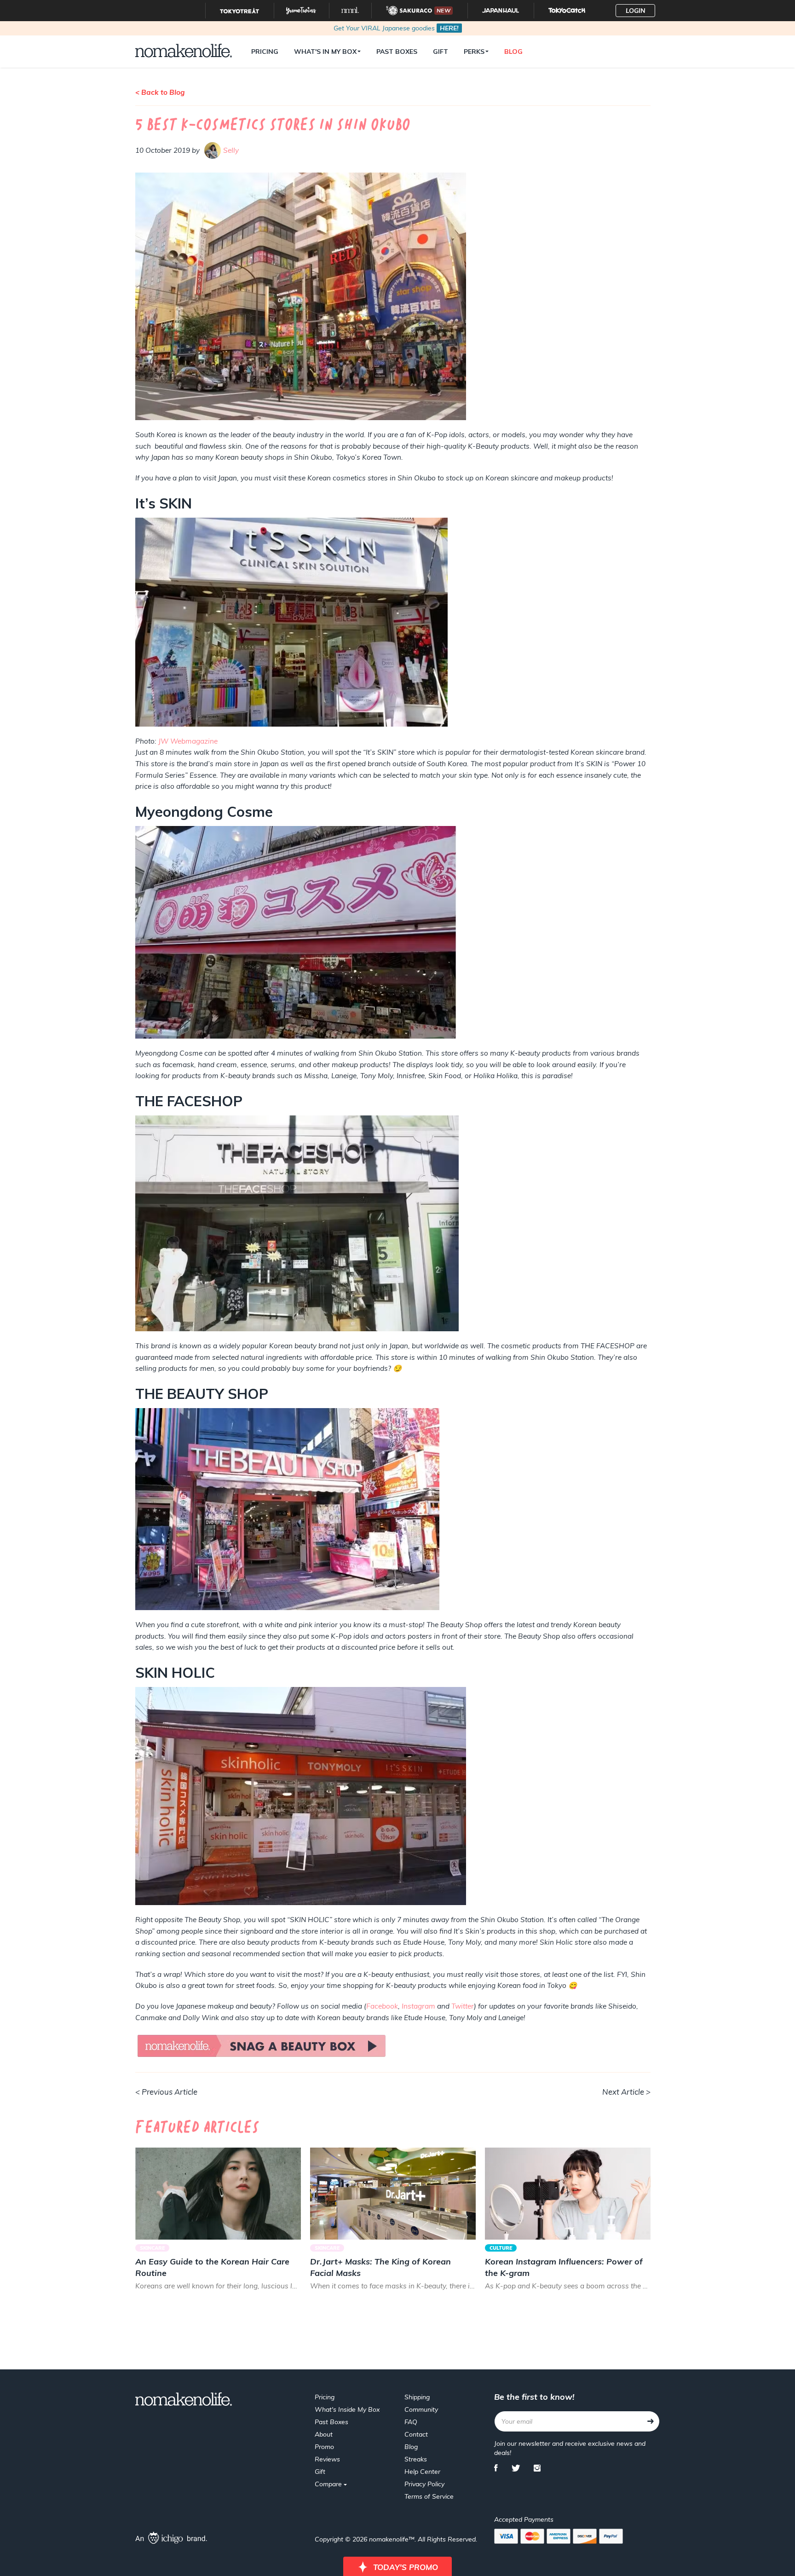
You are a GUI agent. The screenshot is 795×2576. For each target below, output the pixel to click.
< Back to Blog (160, 92)
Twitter (463, 2006)
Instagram (418, 2006)
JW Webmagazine (188, 741)
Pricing (265, 52)
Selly (231, 150)
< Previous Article (166, 2092)
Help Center (422, 2472)
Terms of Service (429, 2496)
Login (636, 11)
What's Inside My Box (347, 2409)
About (324, 2434)
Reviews (327, 2459)
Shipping (417, 2397)
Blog (513, 52)
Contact (416, 2434)
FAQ (411, 2422)
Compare (329, 2484)
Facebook (382, 2006)
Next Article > (626, 2092)
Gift (441, 52)
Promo (324, 2447)
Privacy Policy (424, 2484)
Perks (474, 52)
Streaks (416, 2459)
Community (421, 2409)
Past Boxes (397, 52)
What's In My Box (325, 52)
